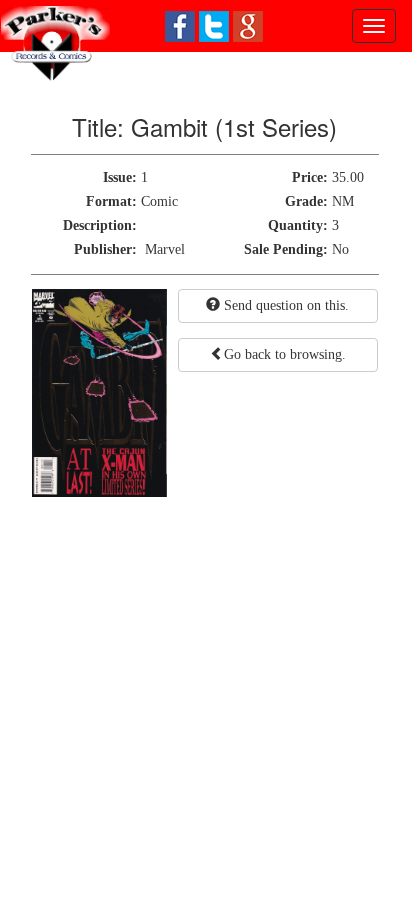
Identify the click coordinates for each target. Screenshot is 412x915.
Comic (159, 201)
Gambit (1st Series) (234, 126)
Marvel (165, 249)
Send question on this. (284, 305)
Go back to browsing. (285, 354)
